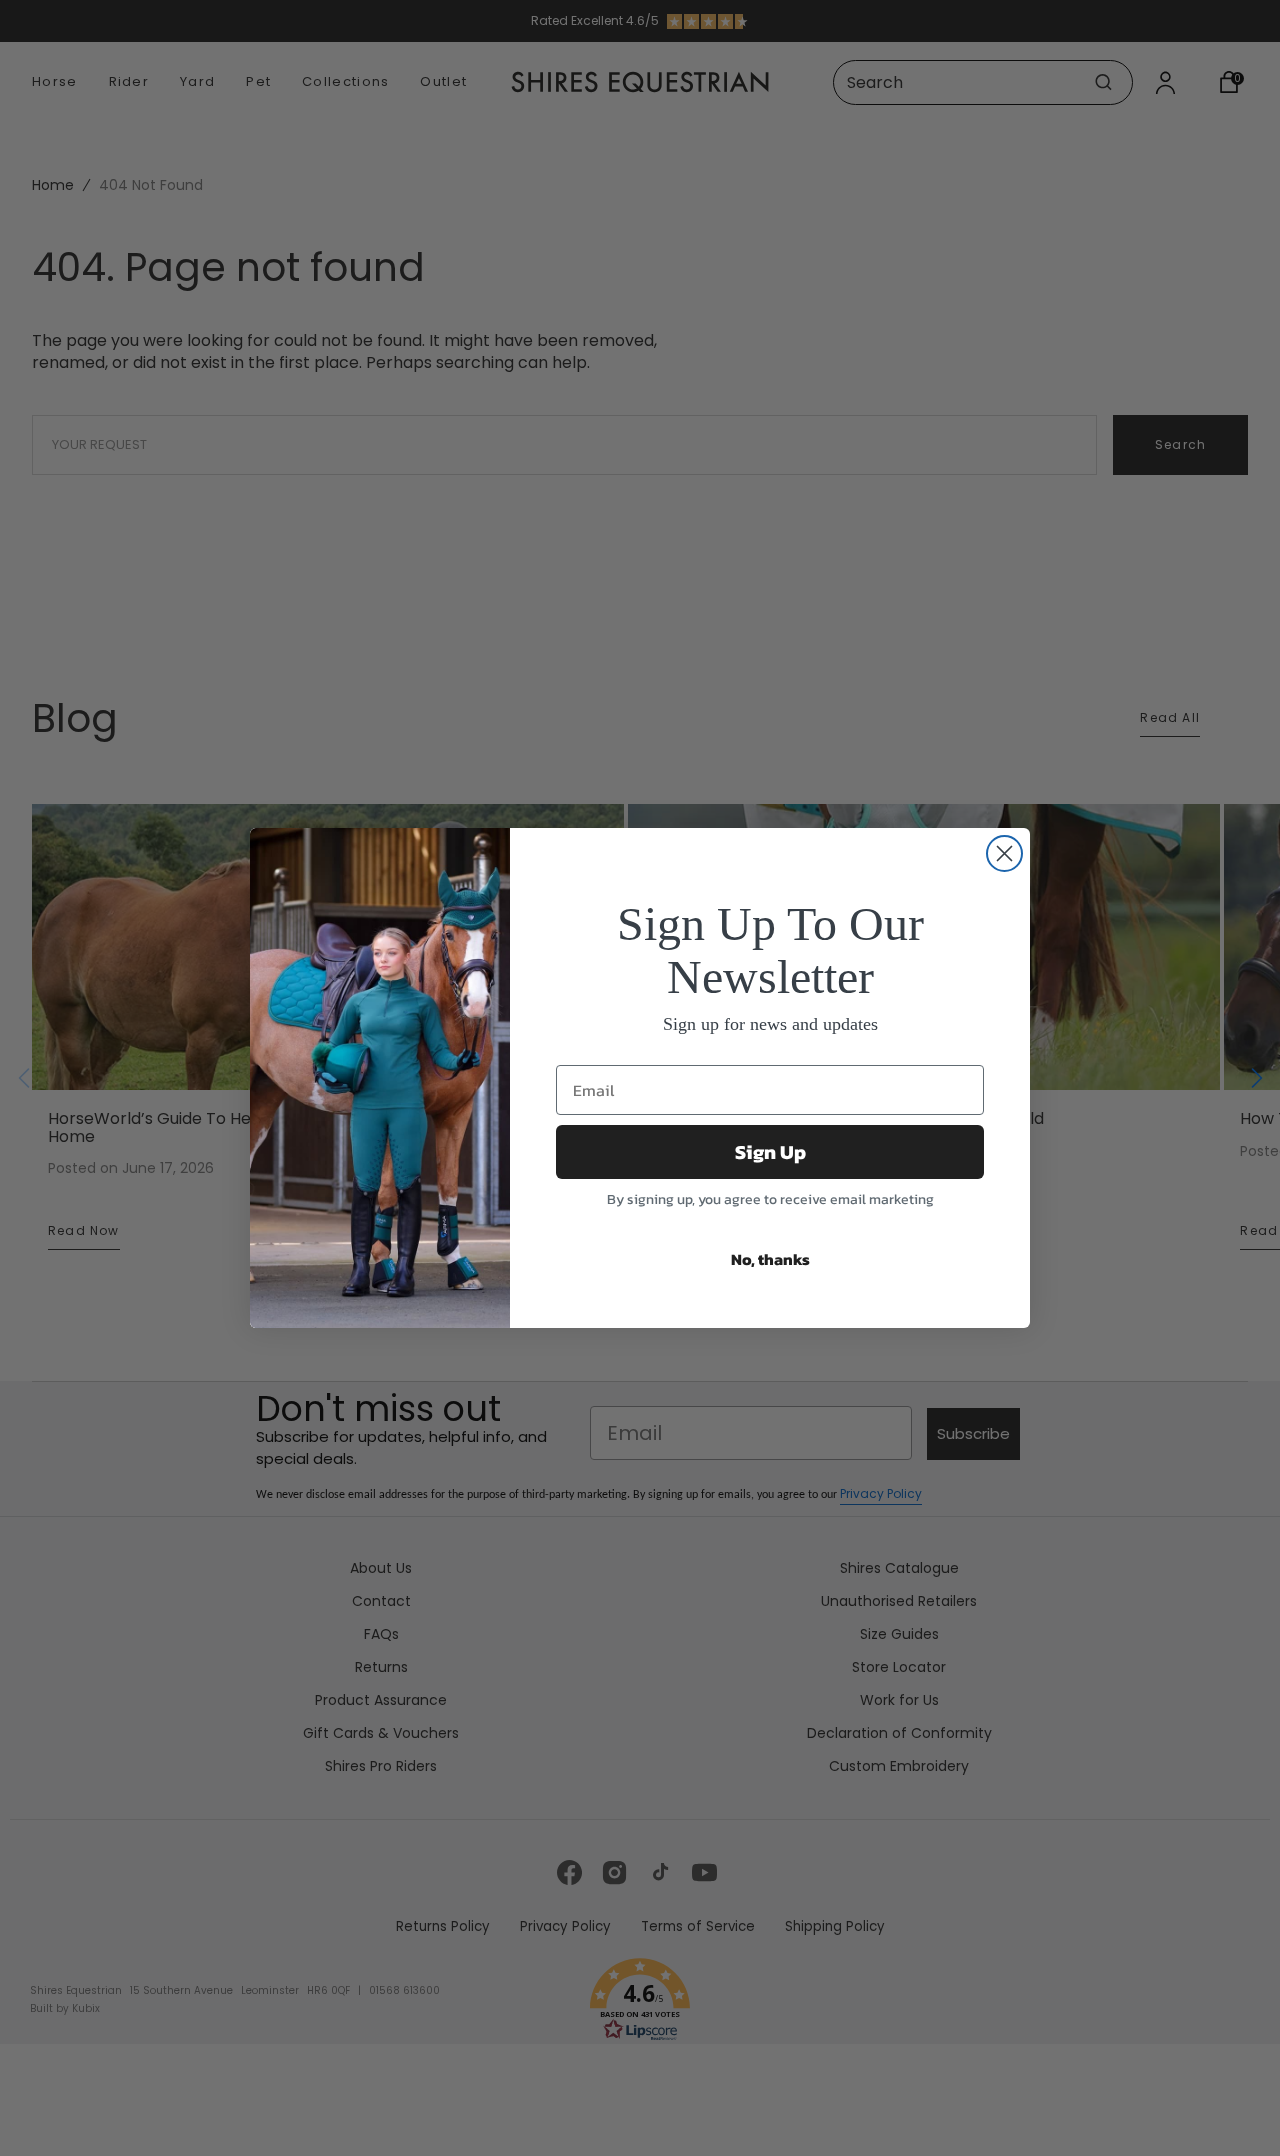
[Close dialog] (1004, 853)
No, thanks (770, 1259)
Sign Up (770, 1152)
